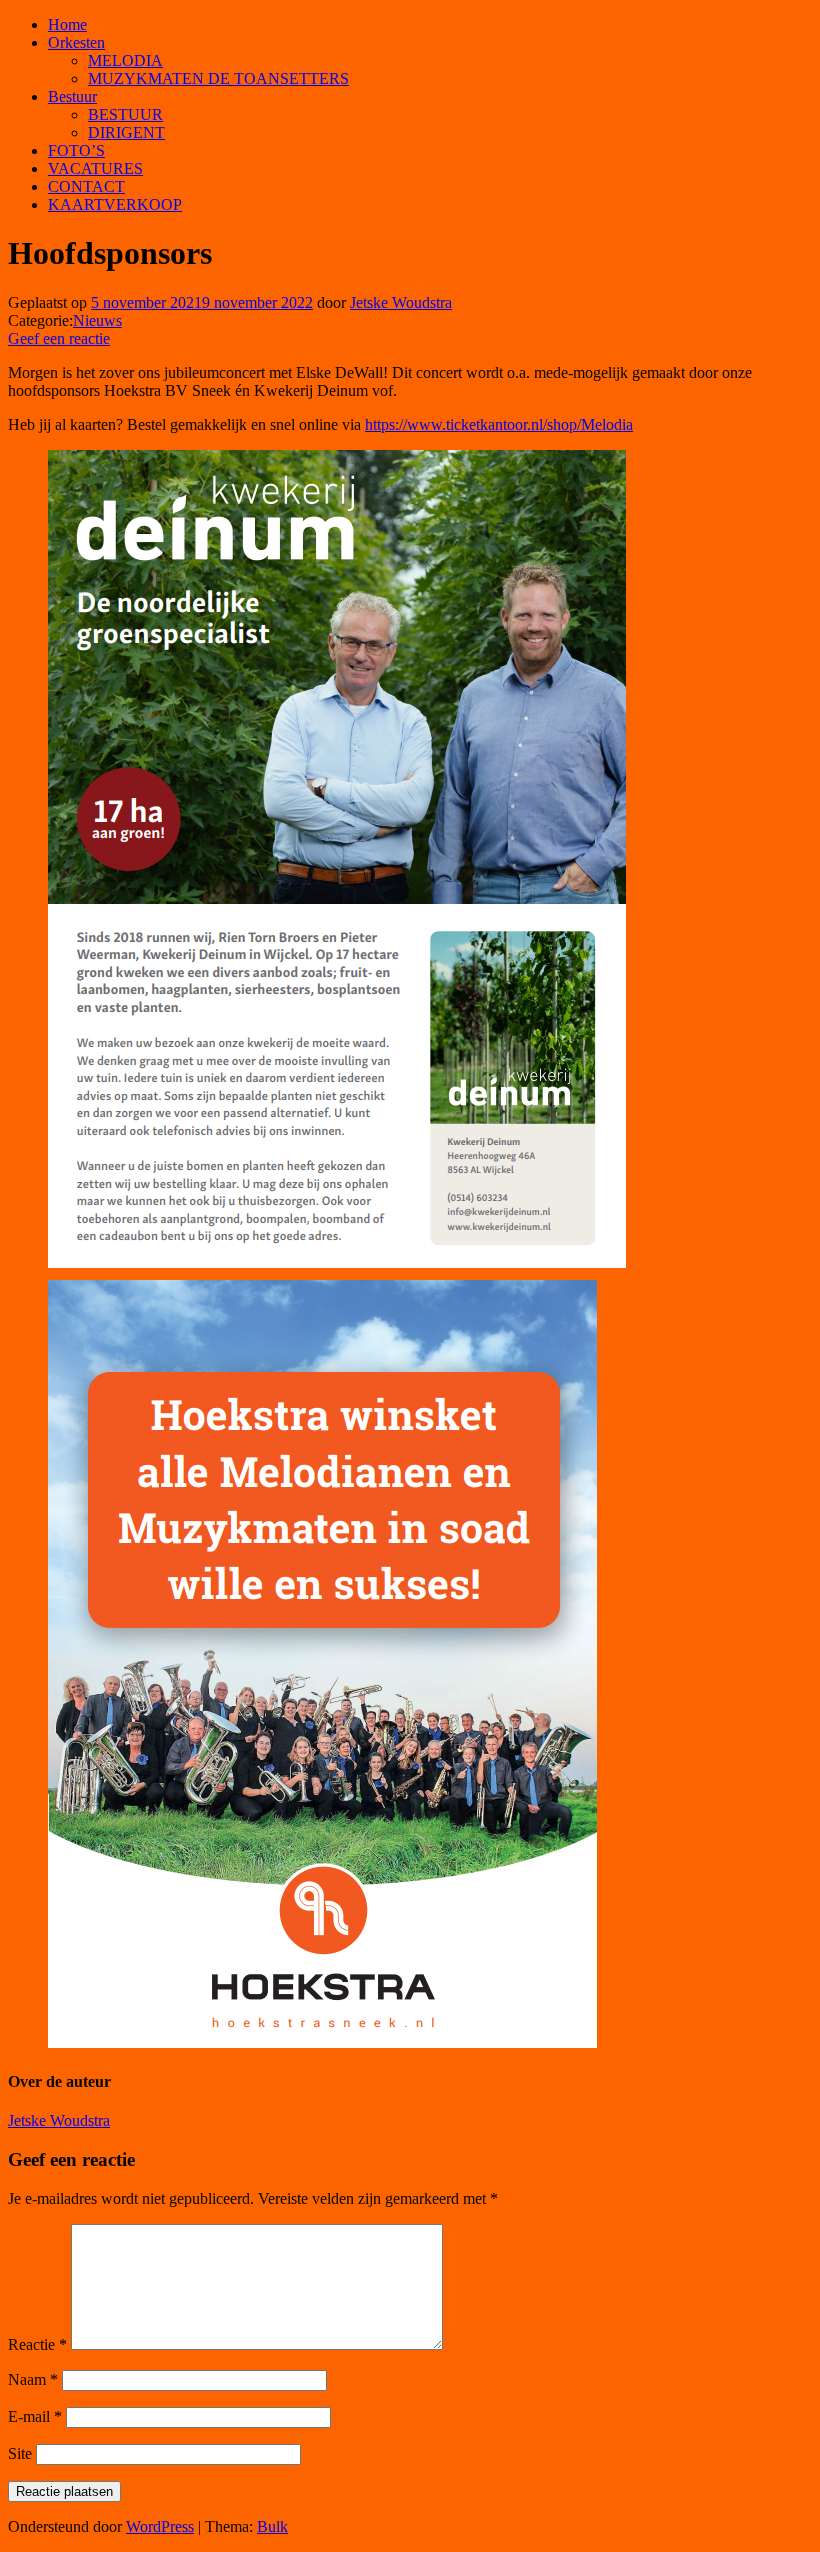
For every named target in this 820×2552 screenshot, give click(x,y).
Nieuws (97, 320)
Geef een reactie (59, 338)
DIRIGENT (126, 132)
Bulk (272, 2526)
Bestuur (72, 96)
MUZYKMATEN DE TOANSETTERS (218, 78)
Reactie (37, 2344)
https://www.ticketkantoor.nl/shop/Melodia (499, 424)
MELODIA (125, 60)
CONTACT (86, 186)
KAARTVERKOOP (115, 204)
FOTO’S (76, 150)
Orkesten (76, 42)
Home (67, 24)
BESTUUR (125, 114)
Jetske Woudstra (401, 302)
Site (20, 2453)
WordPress (160, 2526)
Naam (33, 2379)
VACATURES (95, 168)
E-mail (35, 2416)
